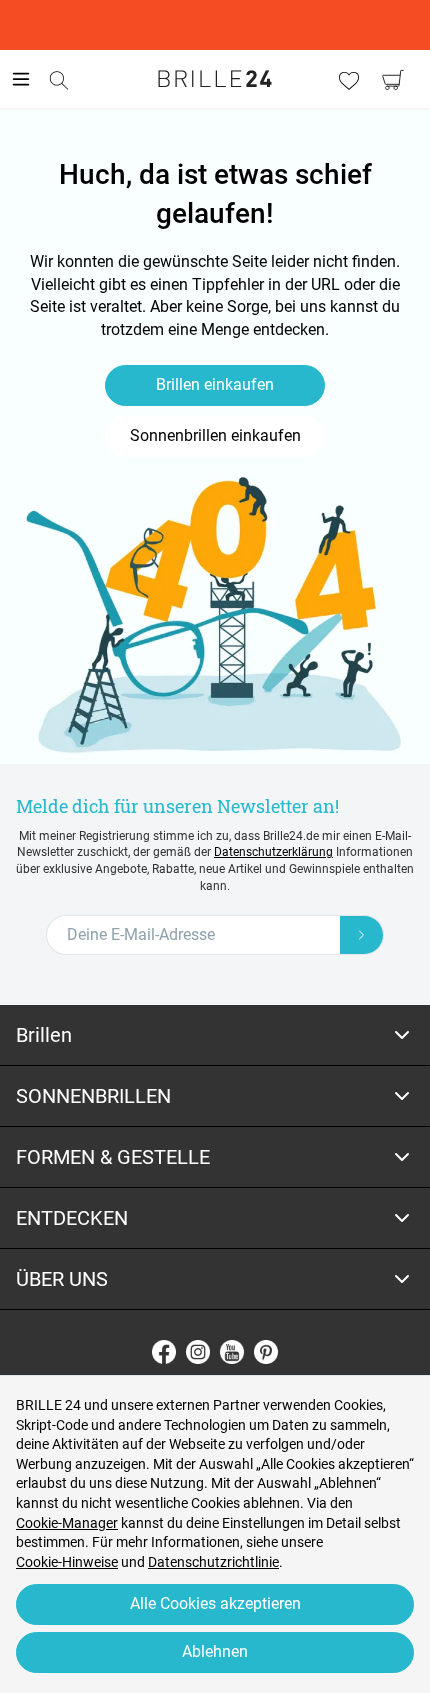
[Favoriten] (349, 80)
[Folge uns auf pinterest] (266, 1352)
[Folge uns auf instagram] (198, 1352)
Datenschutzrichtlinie (213, 1562)
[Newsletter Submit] (362, 935)
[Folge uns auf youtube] (232, 1352)
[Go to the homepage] (215, 79)
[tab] (215, 1035)
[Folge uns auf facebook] (164, 1352)
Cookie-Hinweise (67, 1562)
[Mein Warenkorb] (393, 80)
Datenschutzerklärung (273, 852)
